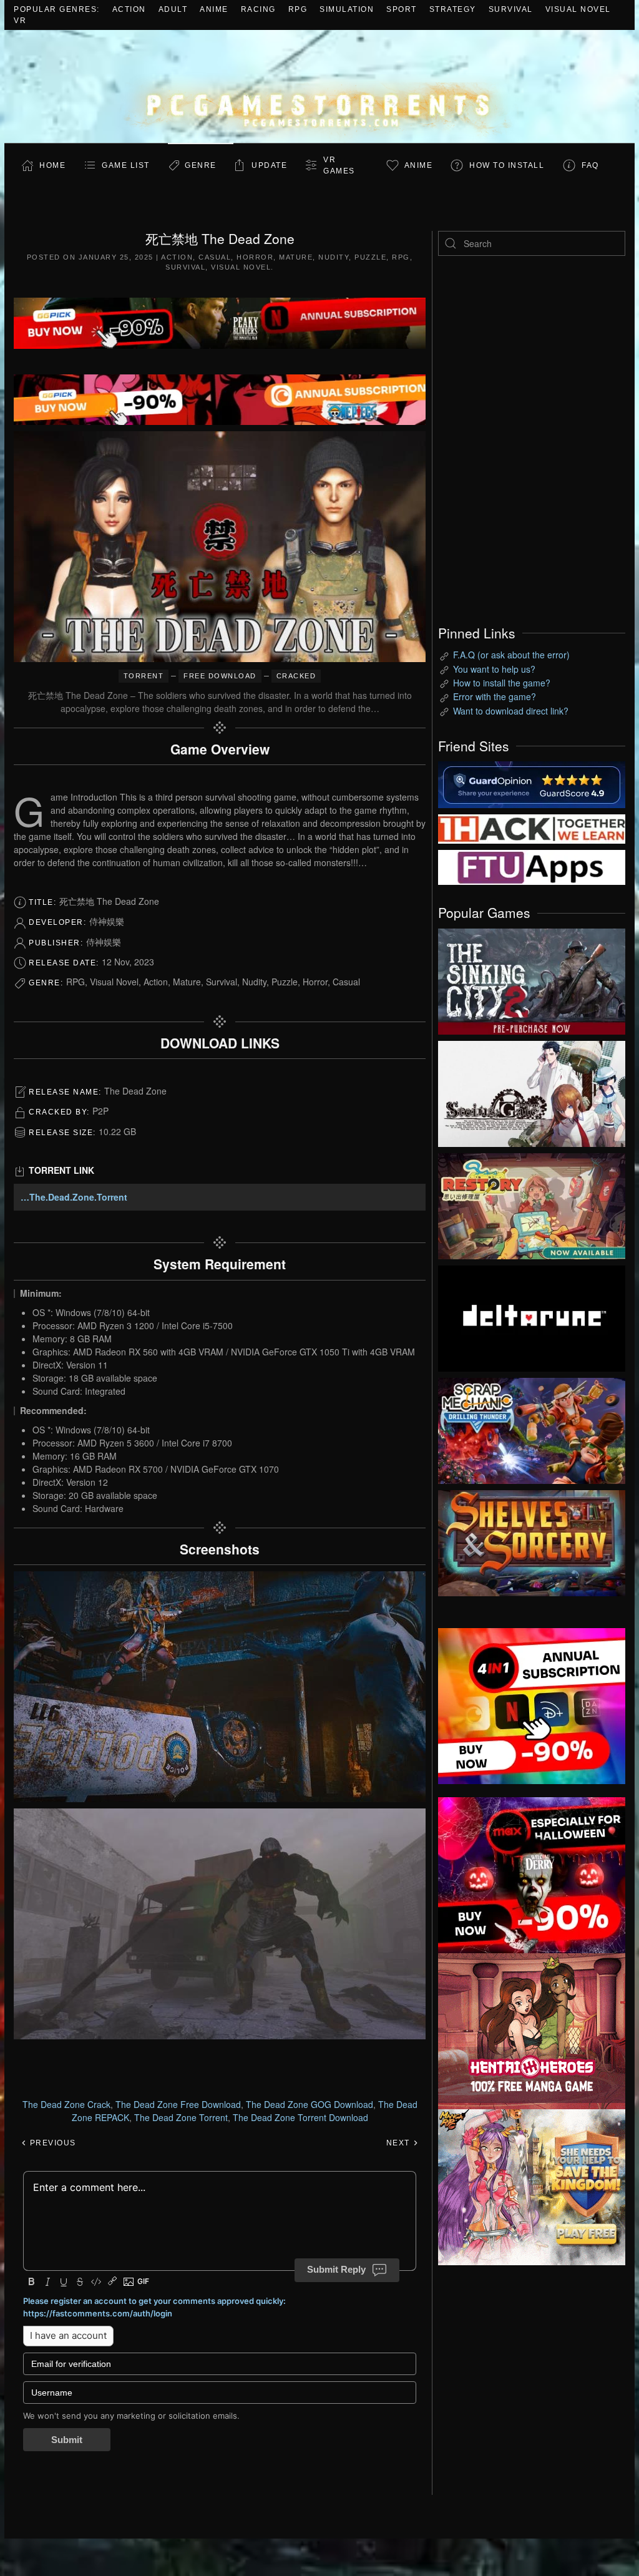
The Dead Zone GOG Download (310, 2104)
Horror (255, 257)
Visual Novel (578, 9)
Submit (67, 2440)
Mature (296, 257)
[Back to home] (319, 86)
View (532, 978)
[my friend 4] (532, 866)
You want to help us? (494, 669)
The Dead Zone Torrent (181, 2117)
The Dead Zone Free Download (178, 2104)
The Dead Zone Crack (66, 2104)
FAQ (590, 165)
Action (129, 9)
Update (269, 165)
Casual (215, 257)
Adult (173, 9)
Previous (51, 2143)
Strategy (453, 9)
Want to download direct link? (511, 711)
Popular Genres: (57, 9)
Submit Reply (336, 2269)
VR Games (339, 165)
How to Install (507, 165)
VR (20, 21)
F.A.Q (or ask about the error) (511, 655)
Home (52, 165)
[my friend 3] (532, 828)
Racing (258, 9)
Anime (214, 9)
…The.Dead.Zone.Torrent (74, 1197)
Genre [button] (201, 165)
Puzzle (370, 257)
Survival (511, 9)
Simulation (347, 9)
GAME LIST (126, 165)
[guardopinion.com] (532, 784)
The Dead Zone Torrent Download (300, 2117)
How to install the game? (502, 683)
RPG (298, 9)
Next (400, 2143)
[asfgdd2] (532, 2029)
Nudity (334, 257)
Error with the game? (495, 696)
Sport (402, 9)
